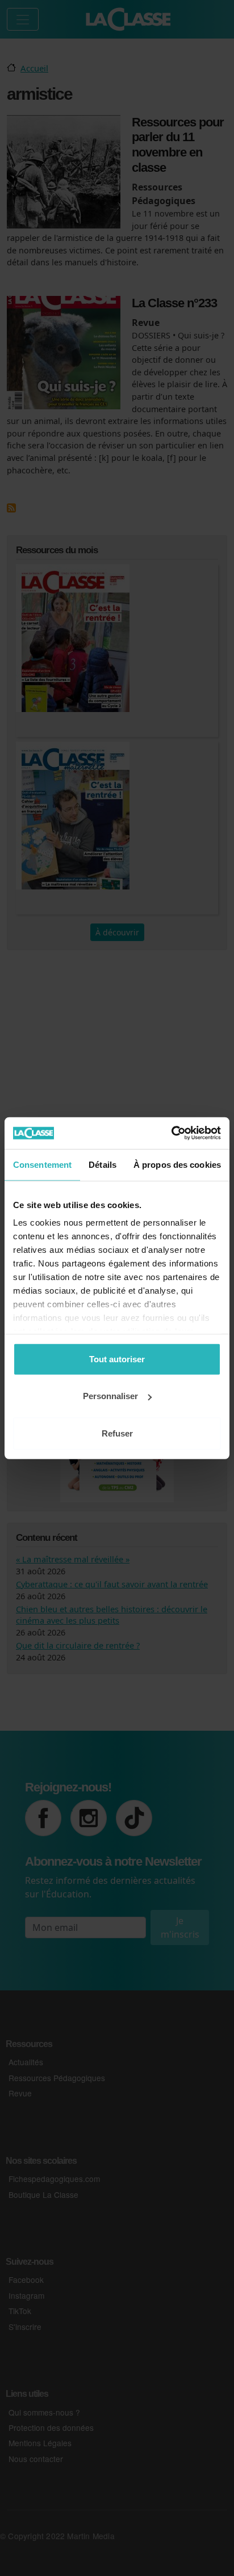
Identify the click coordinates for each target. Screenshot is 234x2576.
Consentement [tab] (42, 1164)
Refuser (117, 1433)
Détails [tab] (103, 1164)
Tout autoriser (117, 1359)
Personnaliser (110, 1396)
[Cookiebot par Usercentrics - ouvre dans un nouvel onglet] (171, 1133)
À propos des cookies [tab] (177, 1164)
